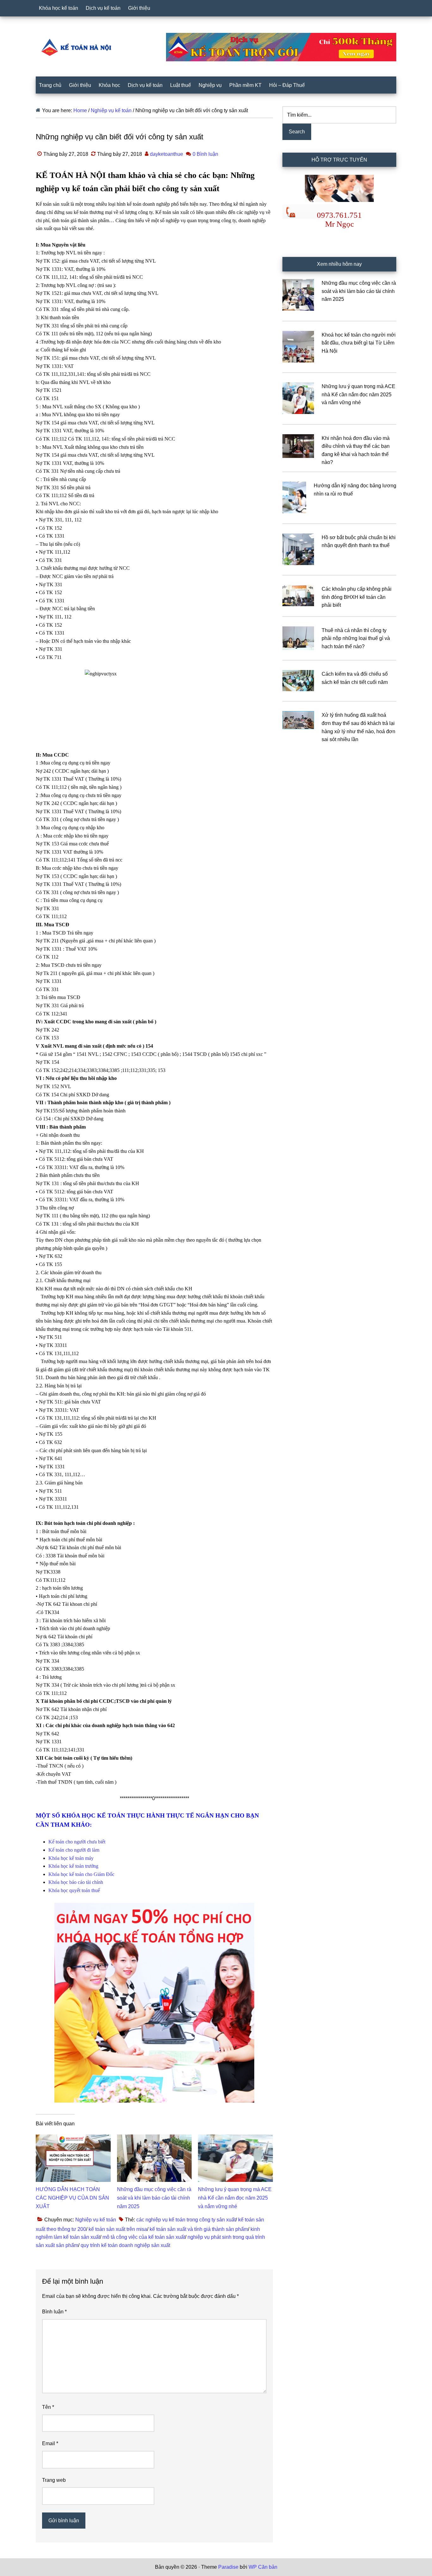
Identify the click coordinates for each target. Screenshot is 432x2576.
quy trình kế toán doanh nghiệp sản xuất (125, 2245)
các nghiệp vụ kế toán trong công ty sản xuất (186, 2220)
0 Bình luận (205, 154)
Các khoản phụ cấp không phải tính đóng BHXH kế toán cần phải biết (357, 597)
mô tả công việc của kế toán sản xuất (144, 2237)
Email (50, 2443)
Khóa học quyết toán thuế (74, 1890)
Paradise (228, 2567)
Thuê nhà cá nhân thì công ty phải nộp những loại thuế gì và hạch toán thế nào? (356, 638)
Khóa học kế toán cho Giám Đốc (81, 1874)
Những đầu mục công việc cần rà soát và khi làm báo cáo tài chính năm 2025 (154, 2198)
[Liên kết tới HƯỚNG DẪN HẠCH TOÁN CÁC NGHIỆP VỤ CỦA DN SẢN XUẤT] (73, 2138)
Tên (48, 2407)
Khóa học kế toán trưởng (73, 1866)
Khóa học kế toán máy (71, 1858)
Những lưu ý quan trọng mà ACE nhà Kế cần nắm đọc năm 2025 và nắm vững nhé (235, 2198)
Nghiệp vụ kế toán (96, 2220)
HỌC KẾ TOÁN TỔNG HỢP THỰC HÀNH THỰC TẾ (78, 47)
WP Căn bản (263, 2567)
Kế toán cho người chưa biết (77, 1842)
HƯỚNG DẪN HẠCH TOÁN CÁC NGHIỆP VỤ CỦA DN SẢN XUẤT (72, 2198)
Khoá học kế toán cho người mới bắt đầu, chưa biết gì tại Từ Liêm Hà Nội (359, 343)
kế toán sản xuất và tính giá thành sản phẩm (199, 2229)
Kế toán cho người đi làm (74, 1850)
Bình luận (54, 2312)
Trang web (54, 2480)
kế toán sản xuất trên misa (118, 2229)
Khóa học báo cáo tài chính (76, 1882)
